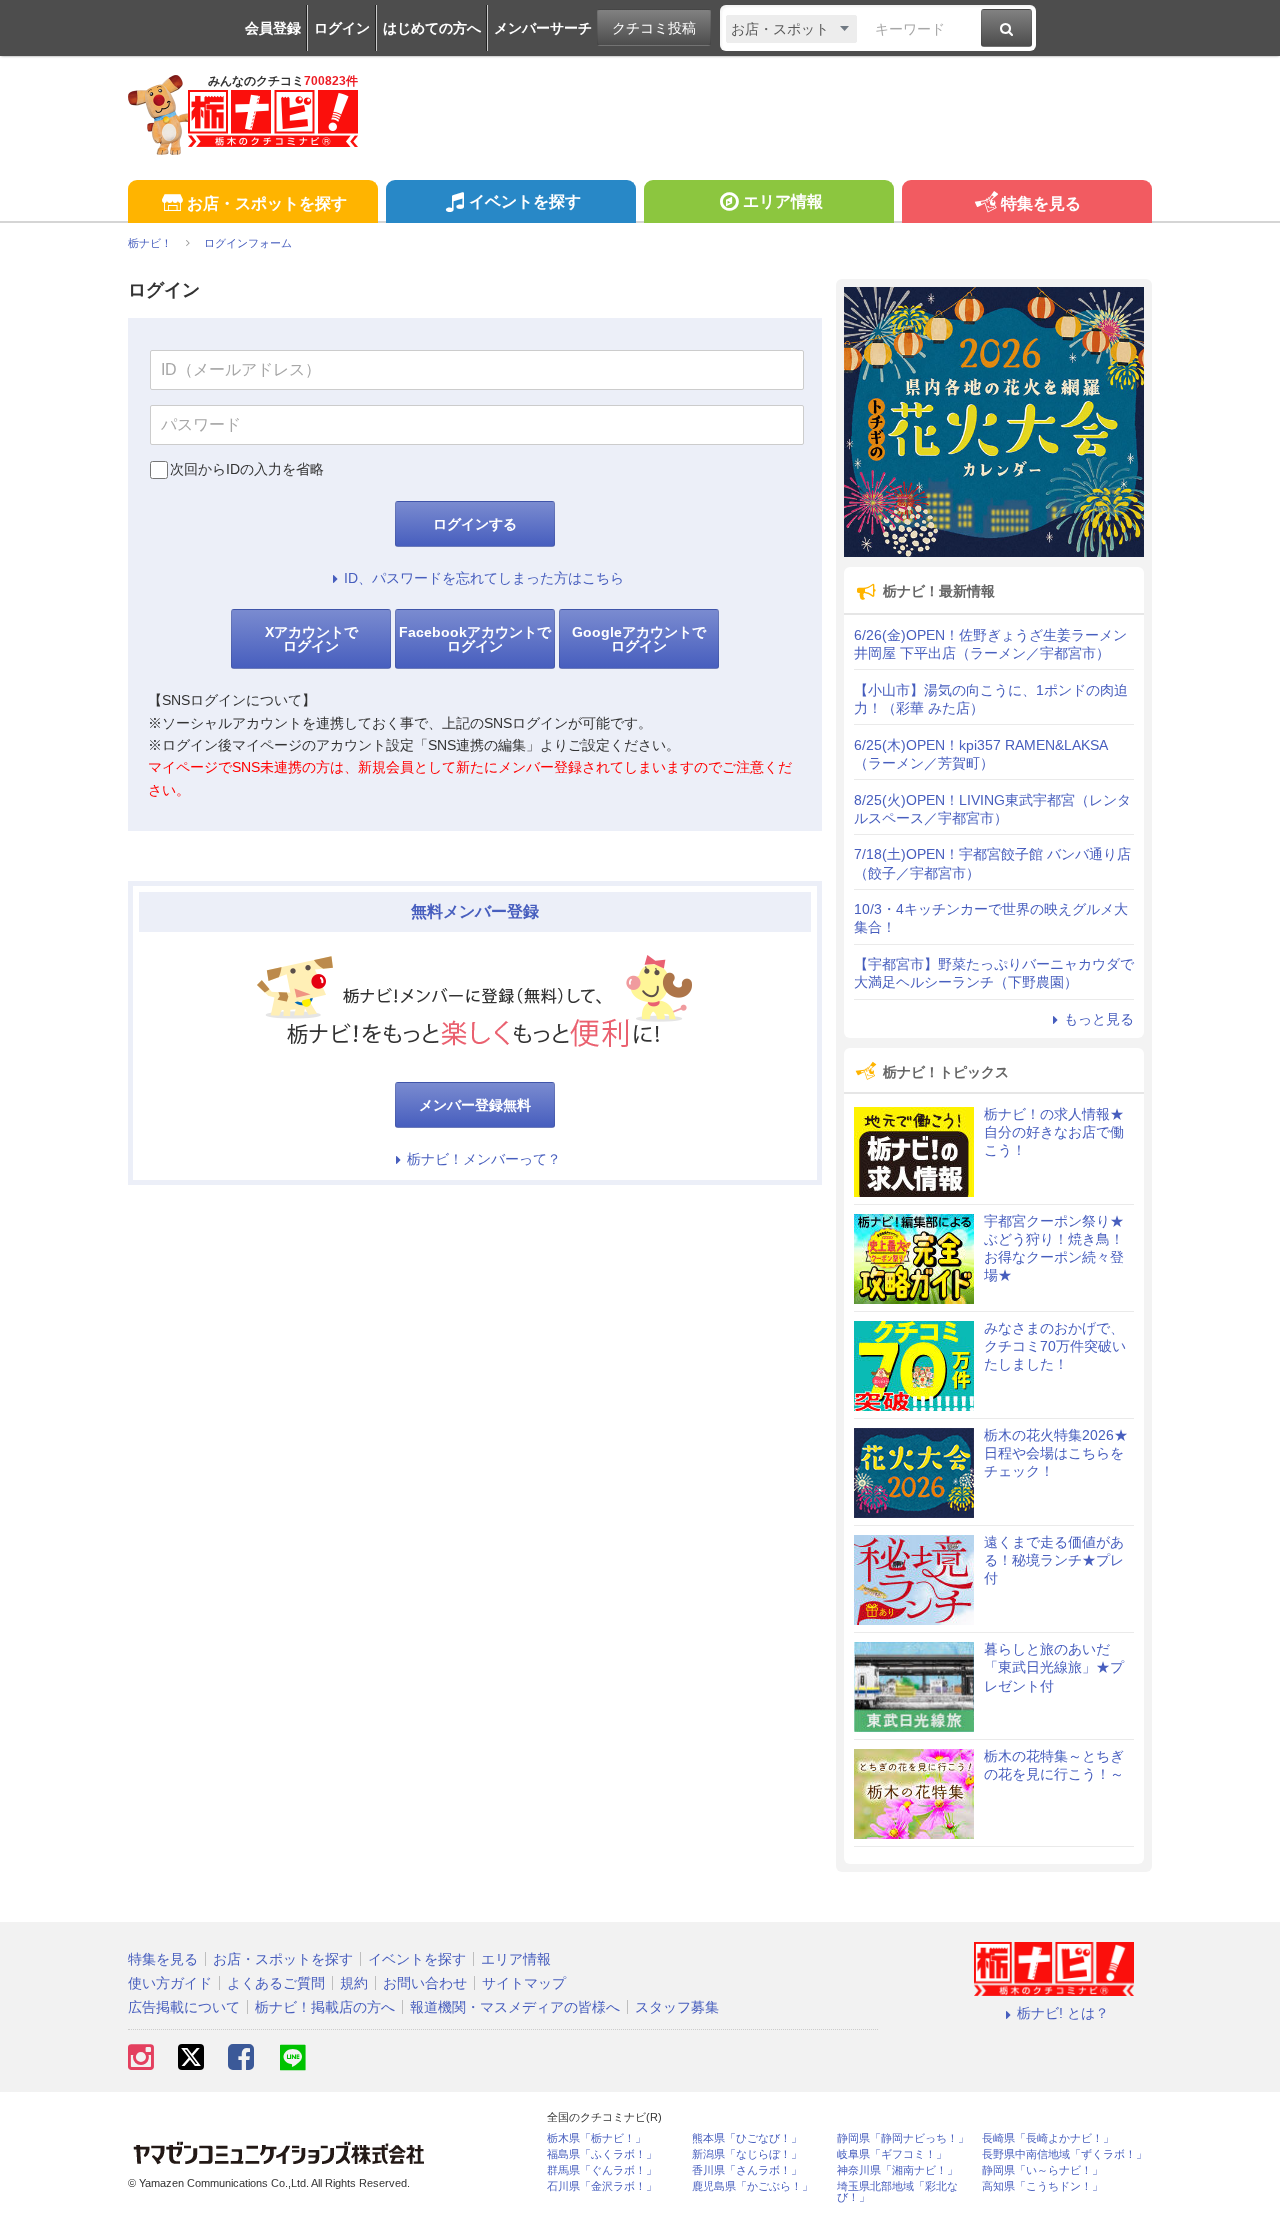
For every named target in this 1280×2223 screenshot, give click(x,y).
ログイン (342, 28)
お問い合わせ (425, 1983)
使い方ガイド (170, 1983)
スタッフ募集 (677, 2007)
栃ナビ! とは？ (1063, 2013)
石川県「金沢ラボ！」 (602, 2186)
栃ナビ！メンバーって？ (484, 1159)
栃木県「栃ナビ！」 (596, 2138)
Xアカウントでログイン (311, 639)
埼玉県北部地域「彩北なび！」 (897, 2192)
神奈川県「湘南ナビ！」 (897, 2170)
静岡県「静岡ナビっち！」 (903, 2138)
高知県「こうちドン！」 (1042, 2186)
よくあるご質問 (276, 1983)
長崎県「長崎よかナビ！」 (1048, 2138)
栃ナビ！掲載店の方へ (325, 2007)
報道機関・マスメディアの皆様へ (515, 2007)
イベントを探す (525, 201)
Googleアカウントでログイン (639, 639)
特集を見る (1041, 203)
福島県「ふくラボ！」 (602, 2154)
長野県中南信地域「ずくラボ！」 (1064, 2154)
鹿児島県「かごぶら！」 (752, 2186)
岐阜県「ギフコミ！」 (892, 2154)
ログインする (475, 524)
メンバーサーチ (543, 28)
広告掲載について (184, 2007)
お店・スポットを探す (267, 203)
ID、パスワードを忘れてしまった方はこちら (484, 578)
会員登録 (273, 28)
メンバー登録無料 (475, 1105)
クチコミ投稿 (654, 28)
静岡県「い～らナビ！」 (1042, 2170)
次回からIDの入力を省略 (247, 469)
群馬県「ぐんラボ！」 (602, 2170)
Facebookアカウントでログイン (475, 639)
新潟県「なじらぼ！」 (747, 2154)
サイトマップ (524, 1983)
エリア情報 (783, 201)
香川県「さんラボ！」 (747, 2170)
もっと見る (1099, 1019)
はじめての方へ (432, 28)
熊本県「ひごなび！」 (747, 2138)
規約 (354, 1983)
